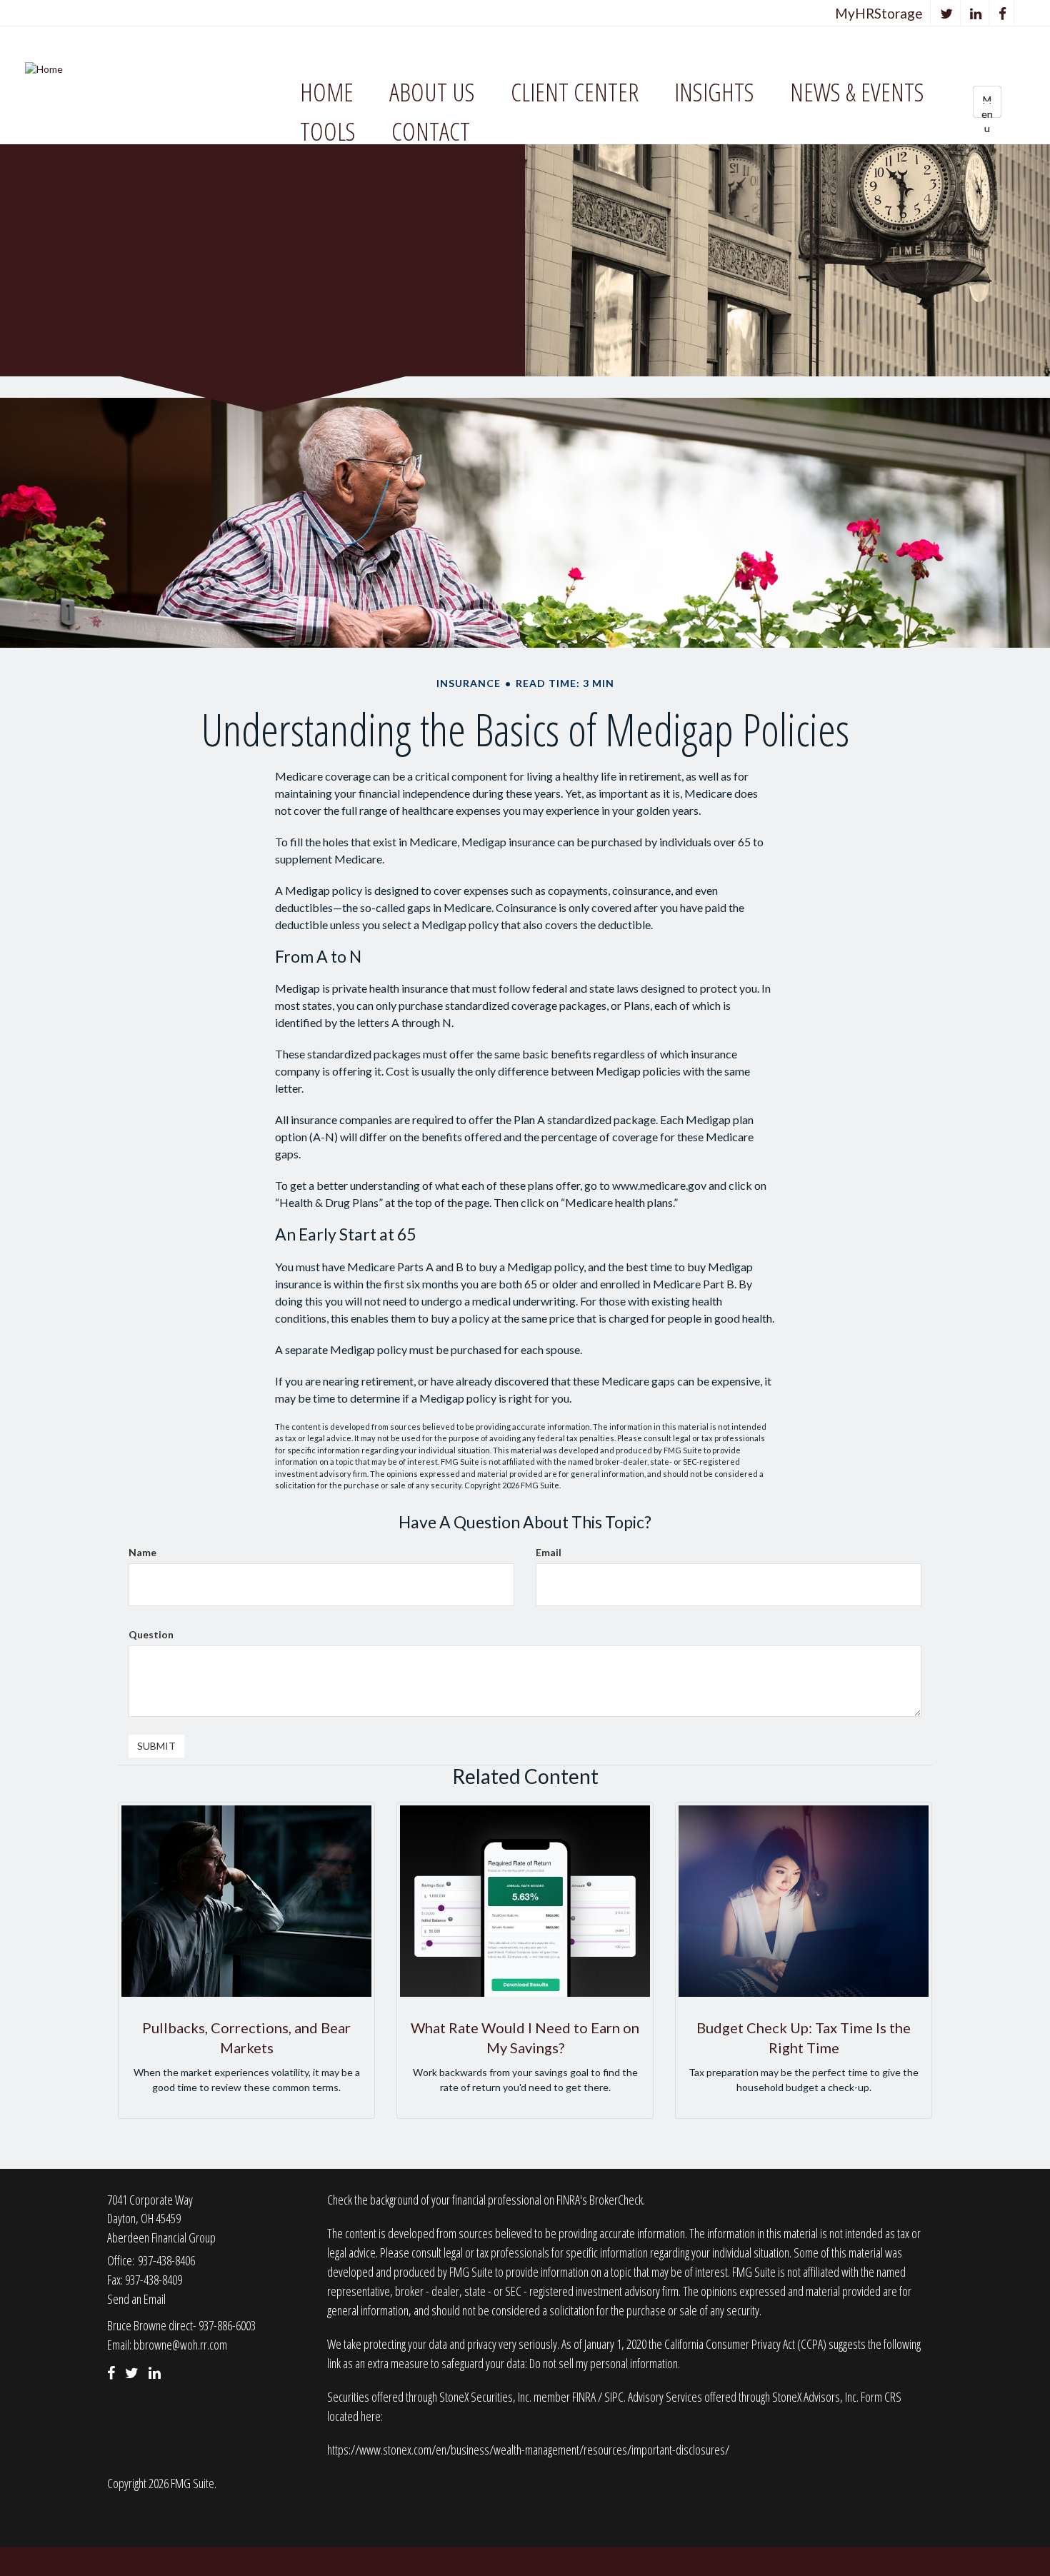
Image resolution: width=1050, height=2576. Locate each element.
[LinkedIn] (976, 13)
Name (142, 1552)
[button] (432, 92)
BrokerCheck (616, 2200)
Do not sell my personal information (604, 2363)
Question (151, 1634)
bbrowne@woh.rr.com (180, 2345)
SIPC (614, 2397)
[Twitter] (947, 13)
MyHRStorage (879, 13)
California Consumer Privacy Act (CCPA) (745, 2344)
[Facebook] (1003, 13)
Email (549, 1552)
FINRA (585, 2397)
